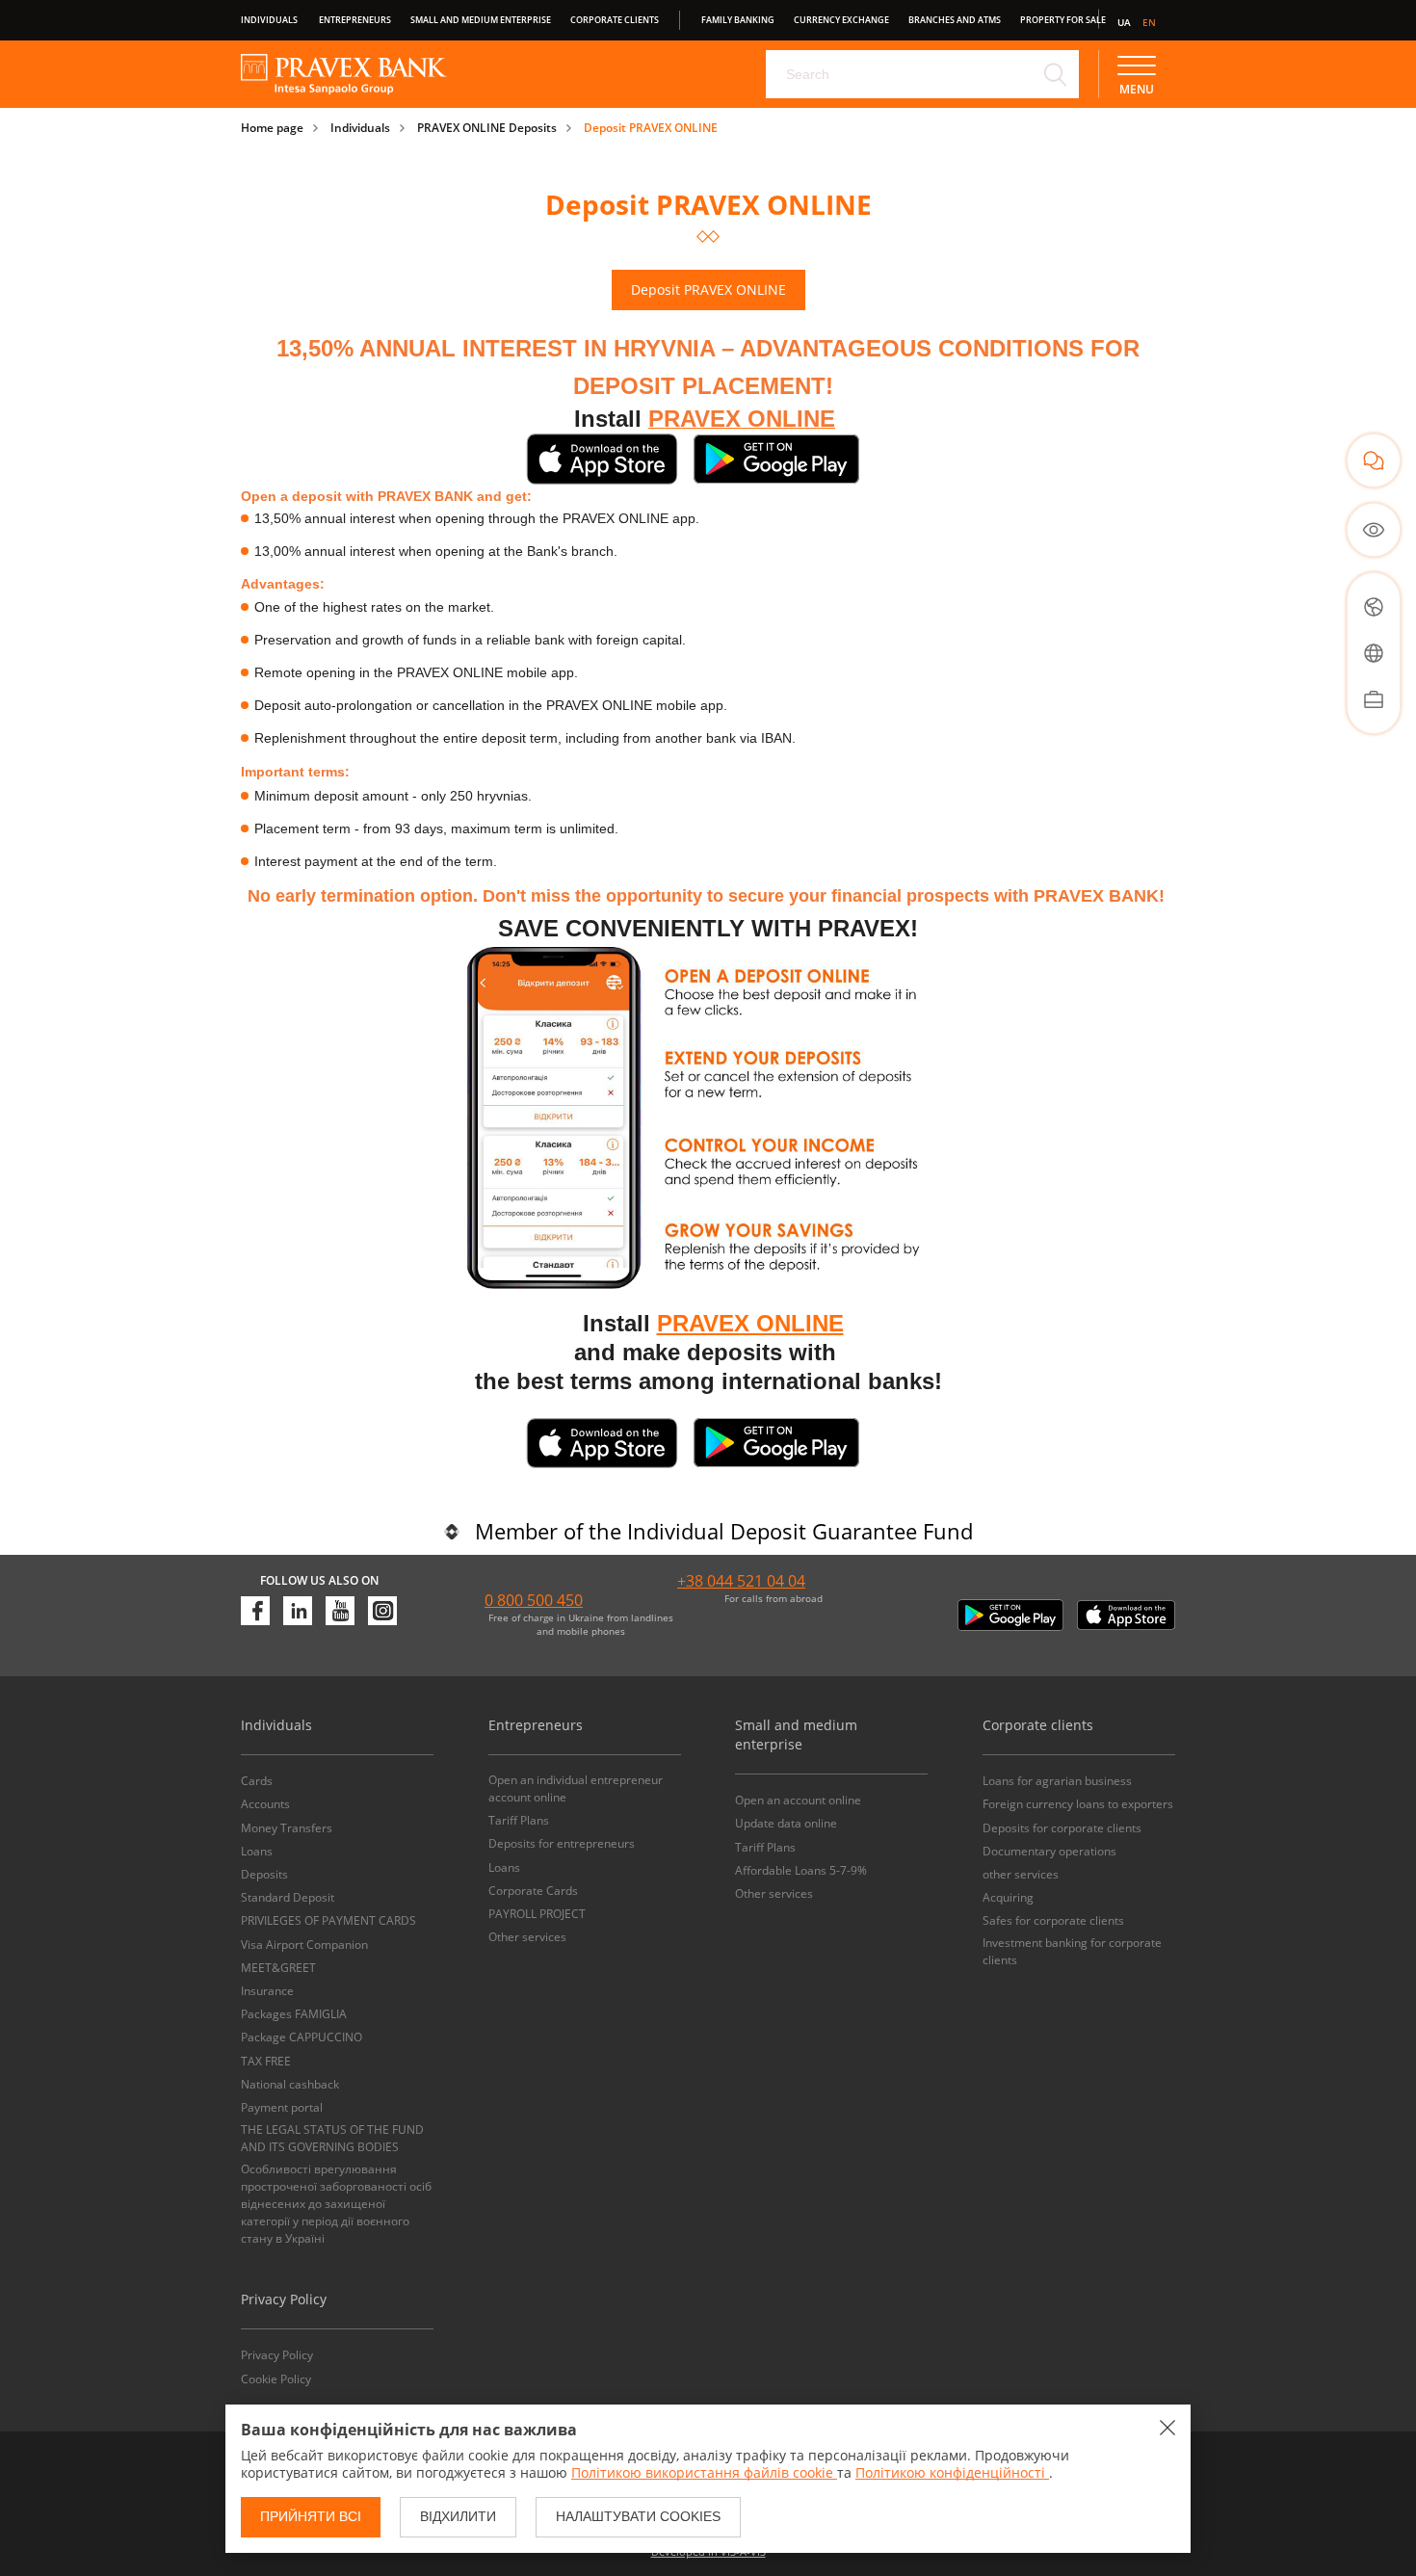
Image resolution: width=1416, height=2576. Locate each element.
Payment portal (282, 2107)
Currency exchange (841, 20)
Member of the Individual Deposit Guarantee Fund (724, 1531)
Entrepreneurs (355, 20)
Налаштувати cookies (638, 2516)
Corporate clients (615, 20)
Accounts (265, 1804)
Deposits (264, 1874)
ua (1124, 22)
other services (1021, 1874)
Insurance (267, 1991)
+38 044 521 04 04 (741, 1581)
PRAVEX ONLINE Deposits (487, 128)
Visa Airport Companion (304, 1945)
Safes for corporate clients (1053, 1920)
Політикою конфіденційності (952, 2472)
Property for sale (1063, 20)
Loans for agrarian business (1057, 1781)
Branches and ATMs (955, 20)
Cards (257, 1781)
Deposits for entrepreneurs (562, 1843)
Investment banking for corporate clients (1072, 1951)
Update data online (786, 1823)
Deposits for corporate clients (1062, 1828)
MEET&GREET (278, 1968)
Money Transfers (287, 1828)
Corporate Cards (533, 1891)
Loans (257, 1851)
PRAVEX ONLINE (750, 1323)
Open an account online (798, 1800)
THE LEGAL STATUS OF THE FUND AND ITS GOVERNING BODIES (332, 2138)
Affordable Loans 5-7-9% (801, 1870)
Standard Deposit (288, 1897)
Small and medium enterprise (481, 20)
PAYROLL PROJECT (537, 1914)
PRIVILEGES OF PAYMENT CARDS (328, 1920)
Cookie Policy (276, 2379)
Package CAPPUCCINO (302, 2037)
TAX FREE (266, 2061)
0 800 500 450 (534, 1600)
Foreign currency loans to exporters (1078, 1804)
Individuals (269, 20)
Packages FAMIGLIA (294, 2014)
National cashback (290, 2084)
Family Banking (738, 20)
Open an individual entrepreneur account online (576, 1788)
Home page (272, 128)
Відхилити (458, 2516)
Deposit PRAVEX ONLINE (651, 128)
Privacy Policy (277, 2355)
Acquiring (1008, 1897)
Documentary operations (1049, 1851)
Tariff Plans (519, 1820)
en (1149, 22)
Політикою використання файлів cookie (704, 2472)
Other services (527, 1937)
